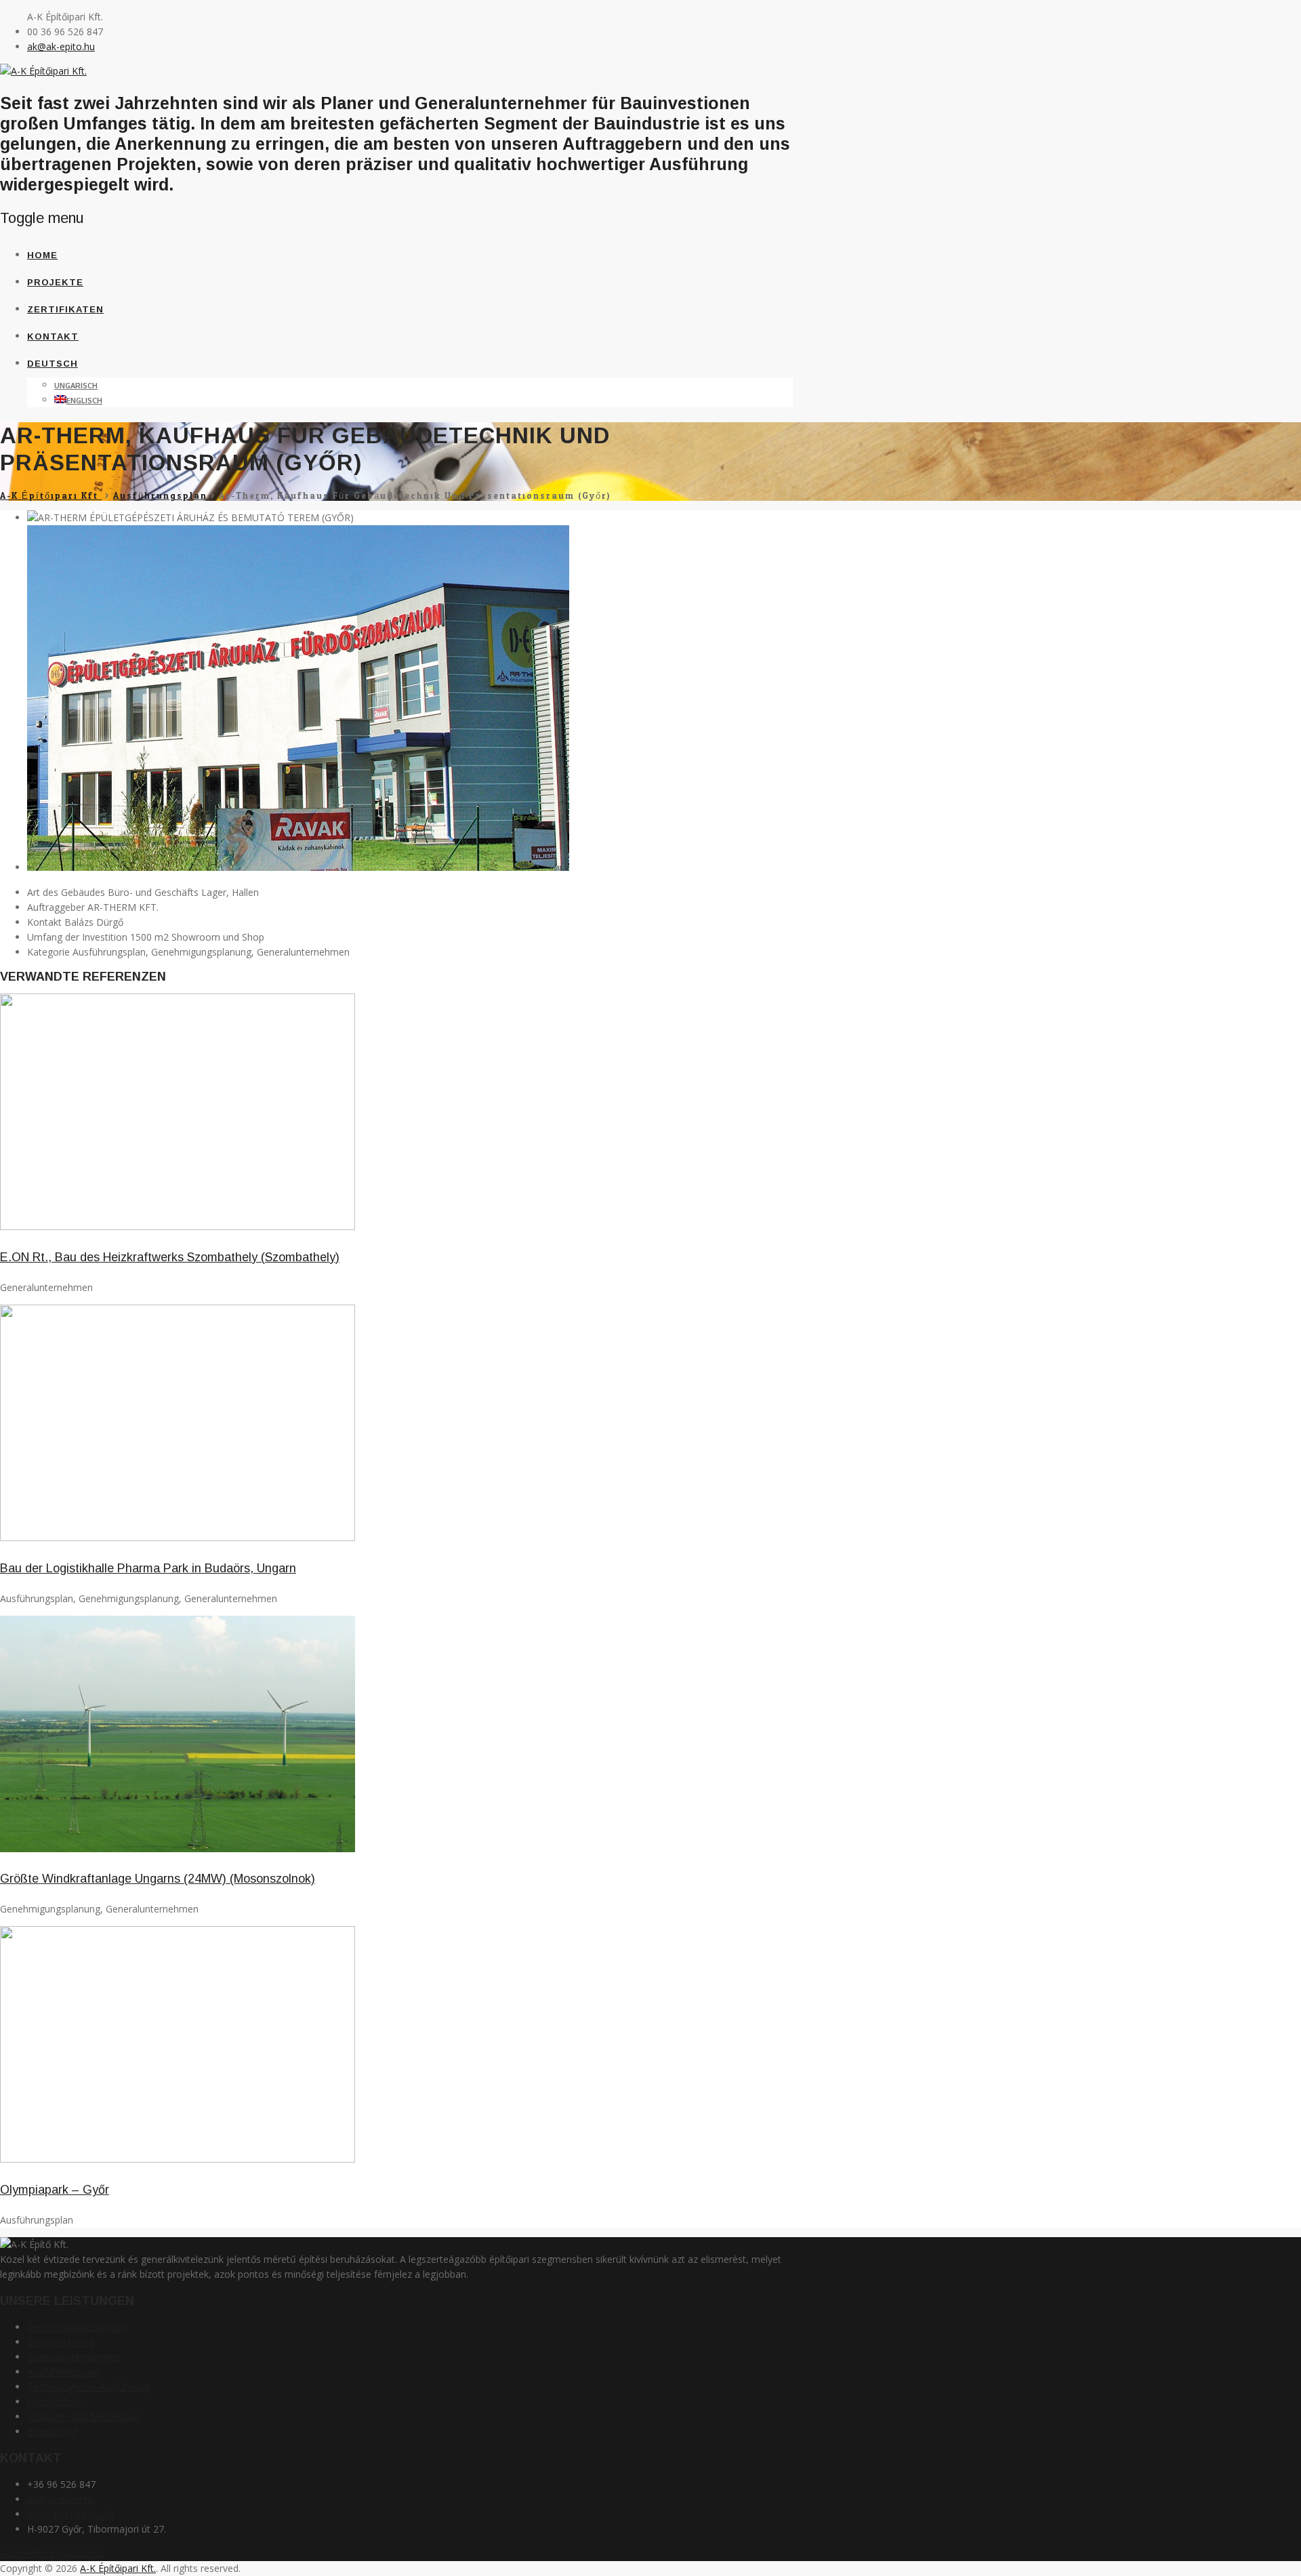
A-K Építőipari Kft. (118, 2568)
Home (42, 255)
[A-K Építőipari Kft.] (43, 71)
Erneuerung (52, 2431)
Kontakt (53, 336)
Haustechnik (54, 2401)
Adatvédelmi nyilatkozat (52, 2553)
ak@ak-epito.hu (61, 46)
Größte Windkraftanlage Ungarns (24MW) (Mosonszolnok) (158, 1879)
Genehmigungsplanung (77, 2327)
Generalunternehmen (74, 2357)
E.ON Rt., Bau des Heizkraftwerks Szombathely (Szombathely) (170, 1257)
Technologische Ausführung (88, 2387)
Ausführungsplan (64, 2372)
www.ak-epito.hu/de (71, 2514)
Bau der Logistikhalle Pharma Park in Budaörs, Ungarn (148, 1568)
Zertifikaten (65, 309)
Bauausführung (61, 2342)
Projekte (55, 282)
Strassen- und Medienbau (83, 2416)
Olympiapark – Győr (55, 2190)
